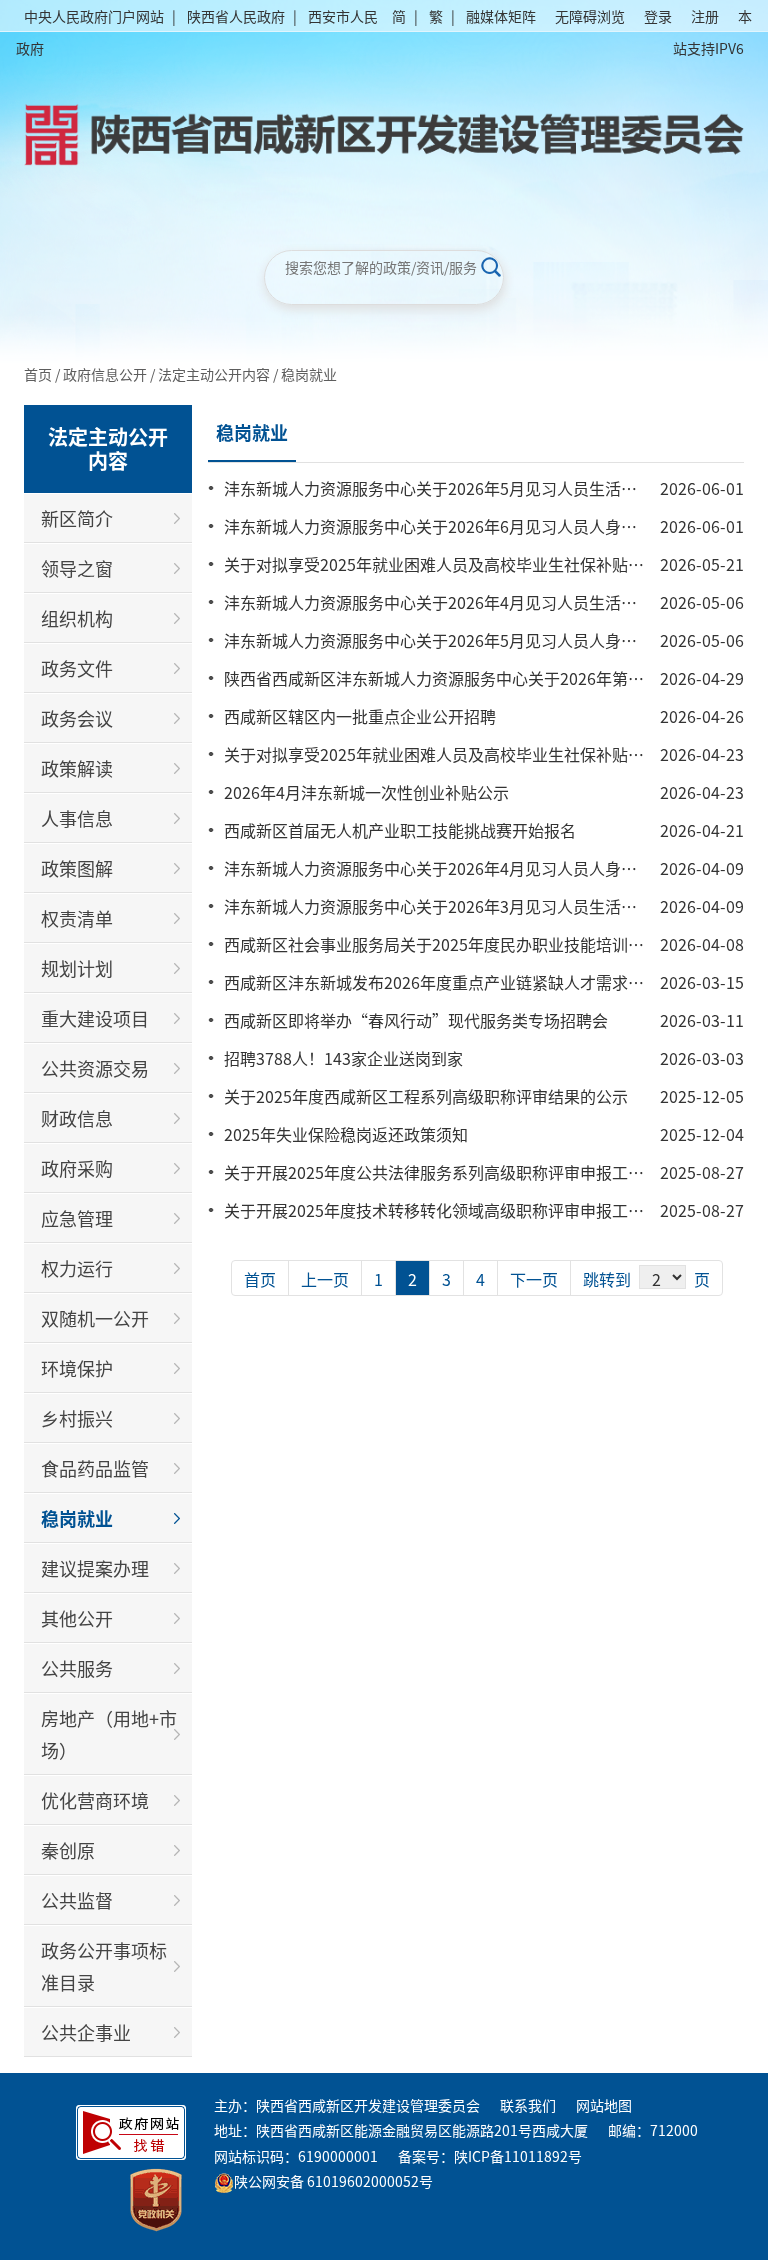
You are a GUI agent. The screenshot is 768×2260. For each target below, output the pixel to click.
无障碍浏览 (590, 16)
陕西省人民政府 (236, 16)
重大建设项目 (95, 1018)
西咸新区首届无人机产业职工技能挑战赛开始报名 (400, 830)
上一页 (325, 1279)
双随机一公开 (95, 1318)
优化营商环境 (95, 1800)
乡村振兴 (77, 1418)
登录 (658, 16)
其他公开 (77, 1618)
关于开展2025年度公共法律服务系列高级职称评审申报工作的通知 (458, 1172)
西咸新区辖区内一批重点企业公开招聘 (360, 716)
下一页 (534, 1279)
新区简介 (77, 518)
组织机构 (77, 618)
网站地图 (604, 2105)
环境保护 (77, 1368)
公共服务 (77, 1668)
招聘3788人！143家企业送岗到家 (343, 1058)
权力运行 (77, 1268)
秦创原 (68, 1850)
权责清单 (77, 918)
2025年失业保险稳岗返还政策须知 (346, 1134)
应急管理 (77, 1218)
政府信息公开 (105, 374)
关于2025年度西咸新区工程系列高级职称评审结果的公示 (426, 1096)
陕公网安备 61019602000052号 (333, 2181)
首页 (38, 374)
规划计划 (77, 968)
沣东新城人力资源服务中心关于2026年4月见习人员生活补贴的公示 (462, 602)
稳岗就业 (309, 374)
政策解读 (77, 768)
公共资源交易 (95, 1068)
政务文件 (77, 668)
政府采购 (77, 1168)
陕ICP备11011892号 (518, 2156)
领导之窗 (77, 568)
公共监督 (77, 1900)
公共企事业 (86, 2032)
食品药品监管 (95, 1468)
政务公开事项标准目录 (104, 1966)
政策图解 (77, 868)
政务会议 (77, 718)
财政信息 (77, 1118)
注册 (705, 16)
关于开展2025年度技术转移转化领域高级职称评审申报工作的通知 (458, 1210)
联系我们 (528, 2105)
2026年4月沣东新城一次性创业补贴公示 (366, 792)
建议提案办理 (95, 1568)
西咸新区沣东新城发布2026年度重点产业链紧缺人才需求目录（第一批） (482, 982)
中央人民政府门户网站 (94, 16)
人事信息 (77, 818)
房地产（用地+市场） (109, 1734)
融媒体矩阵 (501, 16)
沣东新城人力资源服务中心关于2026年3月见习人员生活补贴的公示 (462, 906)
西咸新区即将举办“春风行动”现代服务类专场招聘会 (416, 1020)
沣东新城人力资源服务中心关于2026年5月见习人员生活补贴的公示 (462, 488)
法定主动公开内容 (214, 374)
